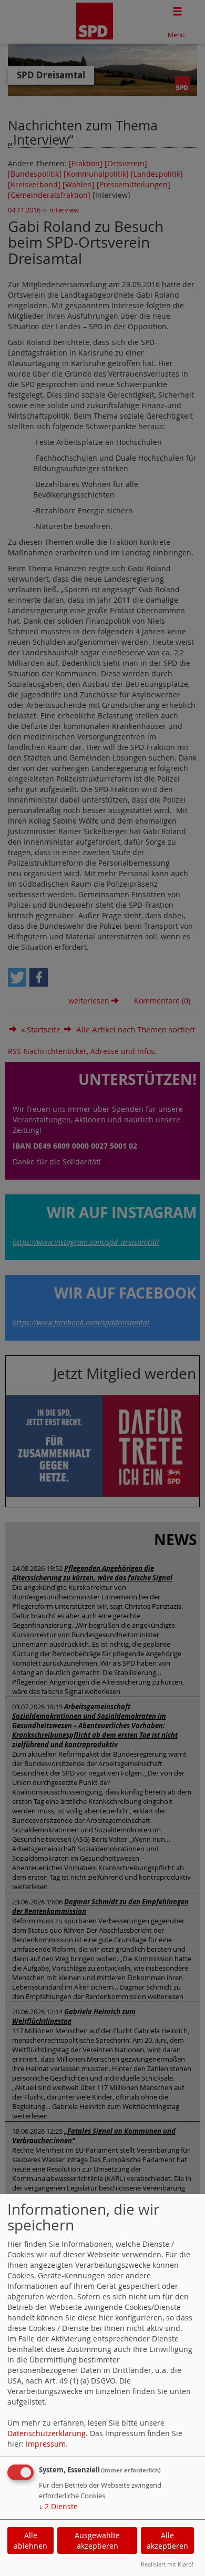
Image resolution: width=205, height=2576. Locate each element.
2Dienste (58, 2506)
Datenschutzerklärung (47, 2433)
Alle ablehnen (30, 2540)
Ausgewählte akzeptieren (97, 2540)
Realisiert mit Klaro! (167, 2564)
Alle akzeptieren (167, 2540)
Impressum (46, 2444)
